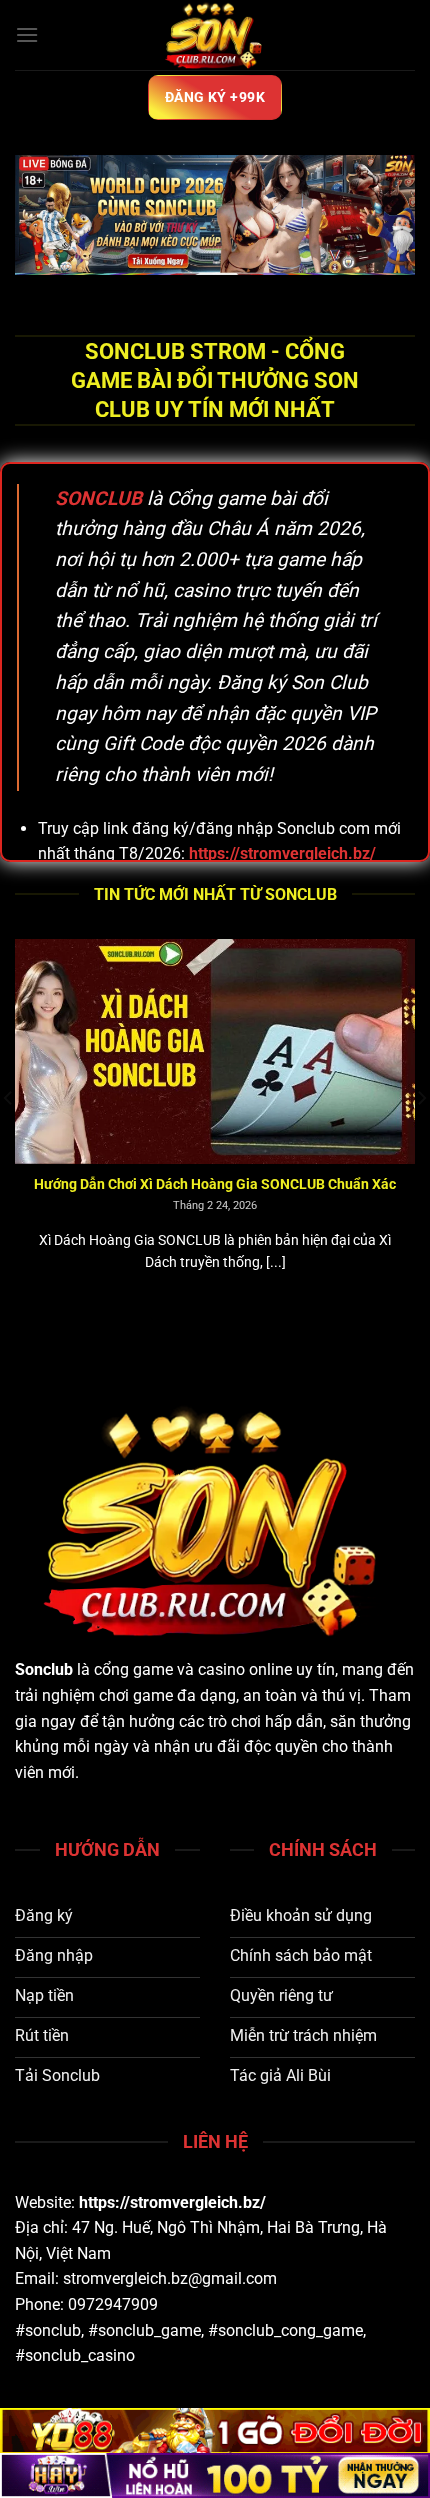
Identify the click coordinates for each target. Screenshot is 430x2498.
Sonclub (44, 1669)
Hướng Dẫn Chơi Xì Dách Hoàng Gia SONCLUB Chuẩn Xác (186, 1184)
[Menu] (27, 34)
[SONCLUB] (215, 35)
